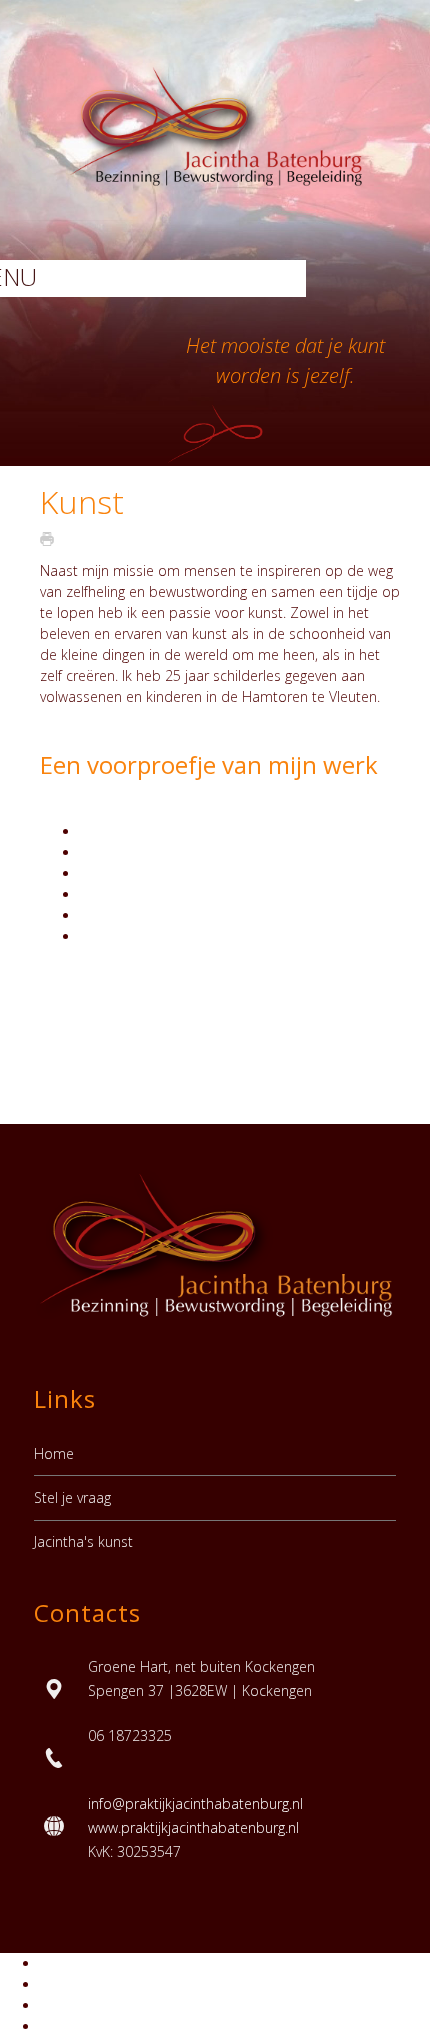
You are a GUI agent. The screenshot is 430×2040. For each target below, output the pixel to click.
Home (54, 1453)
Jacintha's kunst (83, 1541)
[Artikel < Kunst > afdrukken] (52, 538)
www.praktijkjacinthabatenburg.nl (193, 1827)
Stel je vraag (72, 1497)
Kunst (82, 501)
